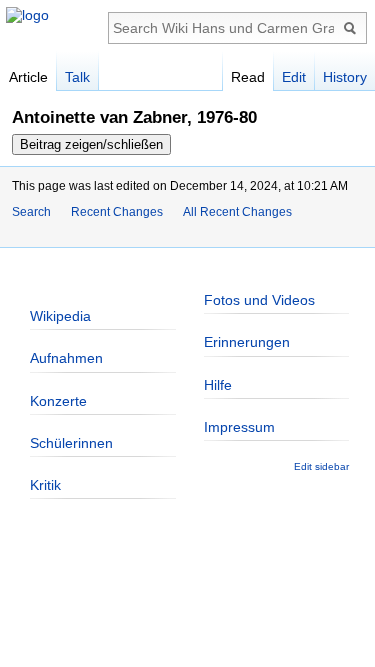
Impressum (239, 427)
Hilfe (218, 385)
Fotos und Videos (259, 300)
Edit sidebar (321, 466)
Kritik (45, 485)
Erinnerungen (247, 342)
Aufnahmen (66, 358)
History (345, 77)
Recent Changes (117, 212)
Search (31, 212)
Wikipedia (60, 316)
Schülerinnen (71, 443)
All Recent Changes (237, 212)
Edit (294, 77)
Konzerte (58, 401)
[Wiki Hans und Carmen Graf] (27, 15)
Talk (77, 77)
